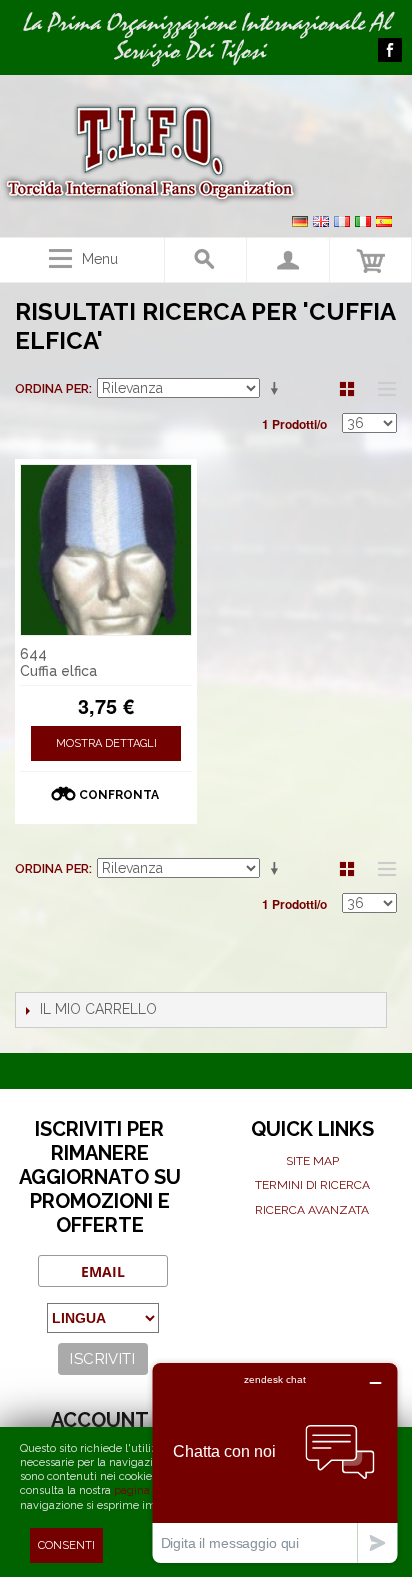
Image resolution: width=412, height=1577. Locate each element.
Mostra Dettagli (106, 743)
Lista (382, 389)
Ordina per (52, 388)
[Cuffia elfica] (106, 550)
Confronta (119, 795)
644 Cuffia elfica (58, 662)
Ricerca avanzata (312, 1210)
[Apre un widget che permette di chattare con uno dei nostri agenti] (275, 1462)
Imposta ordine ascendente (278, 389)
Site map (312, 1161)
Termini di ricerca (312, 1185)
